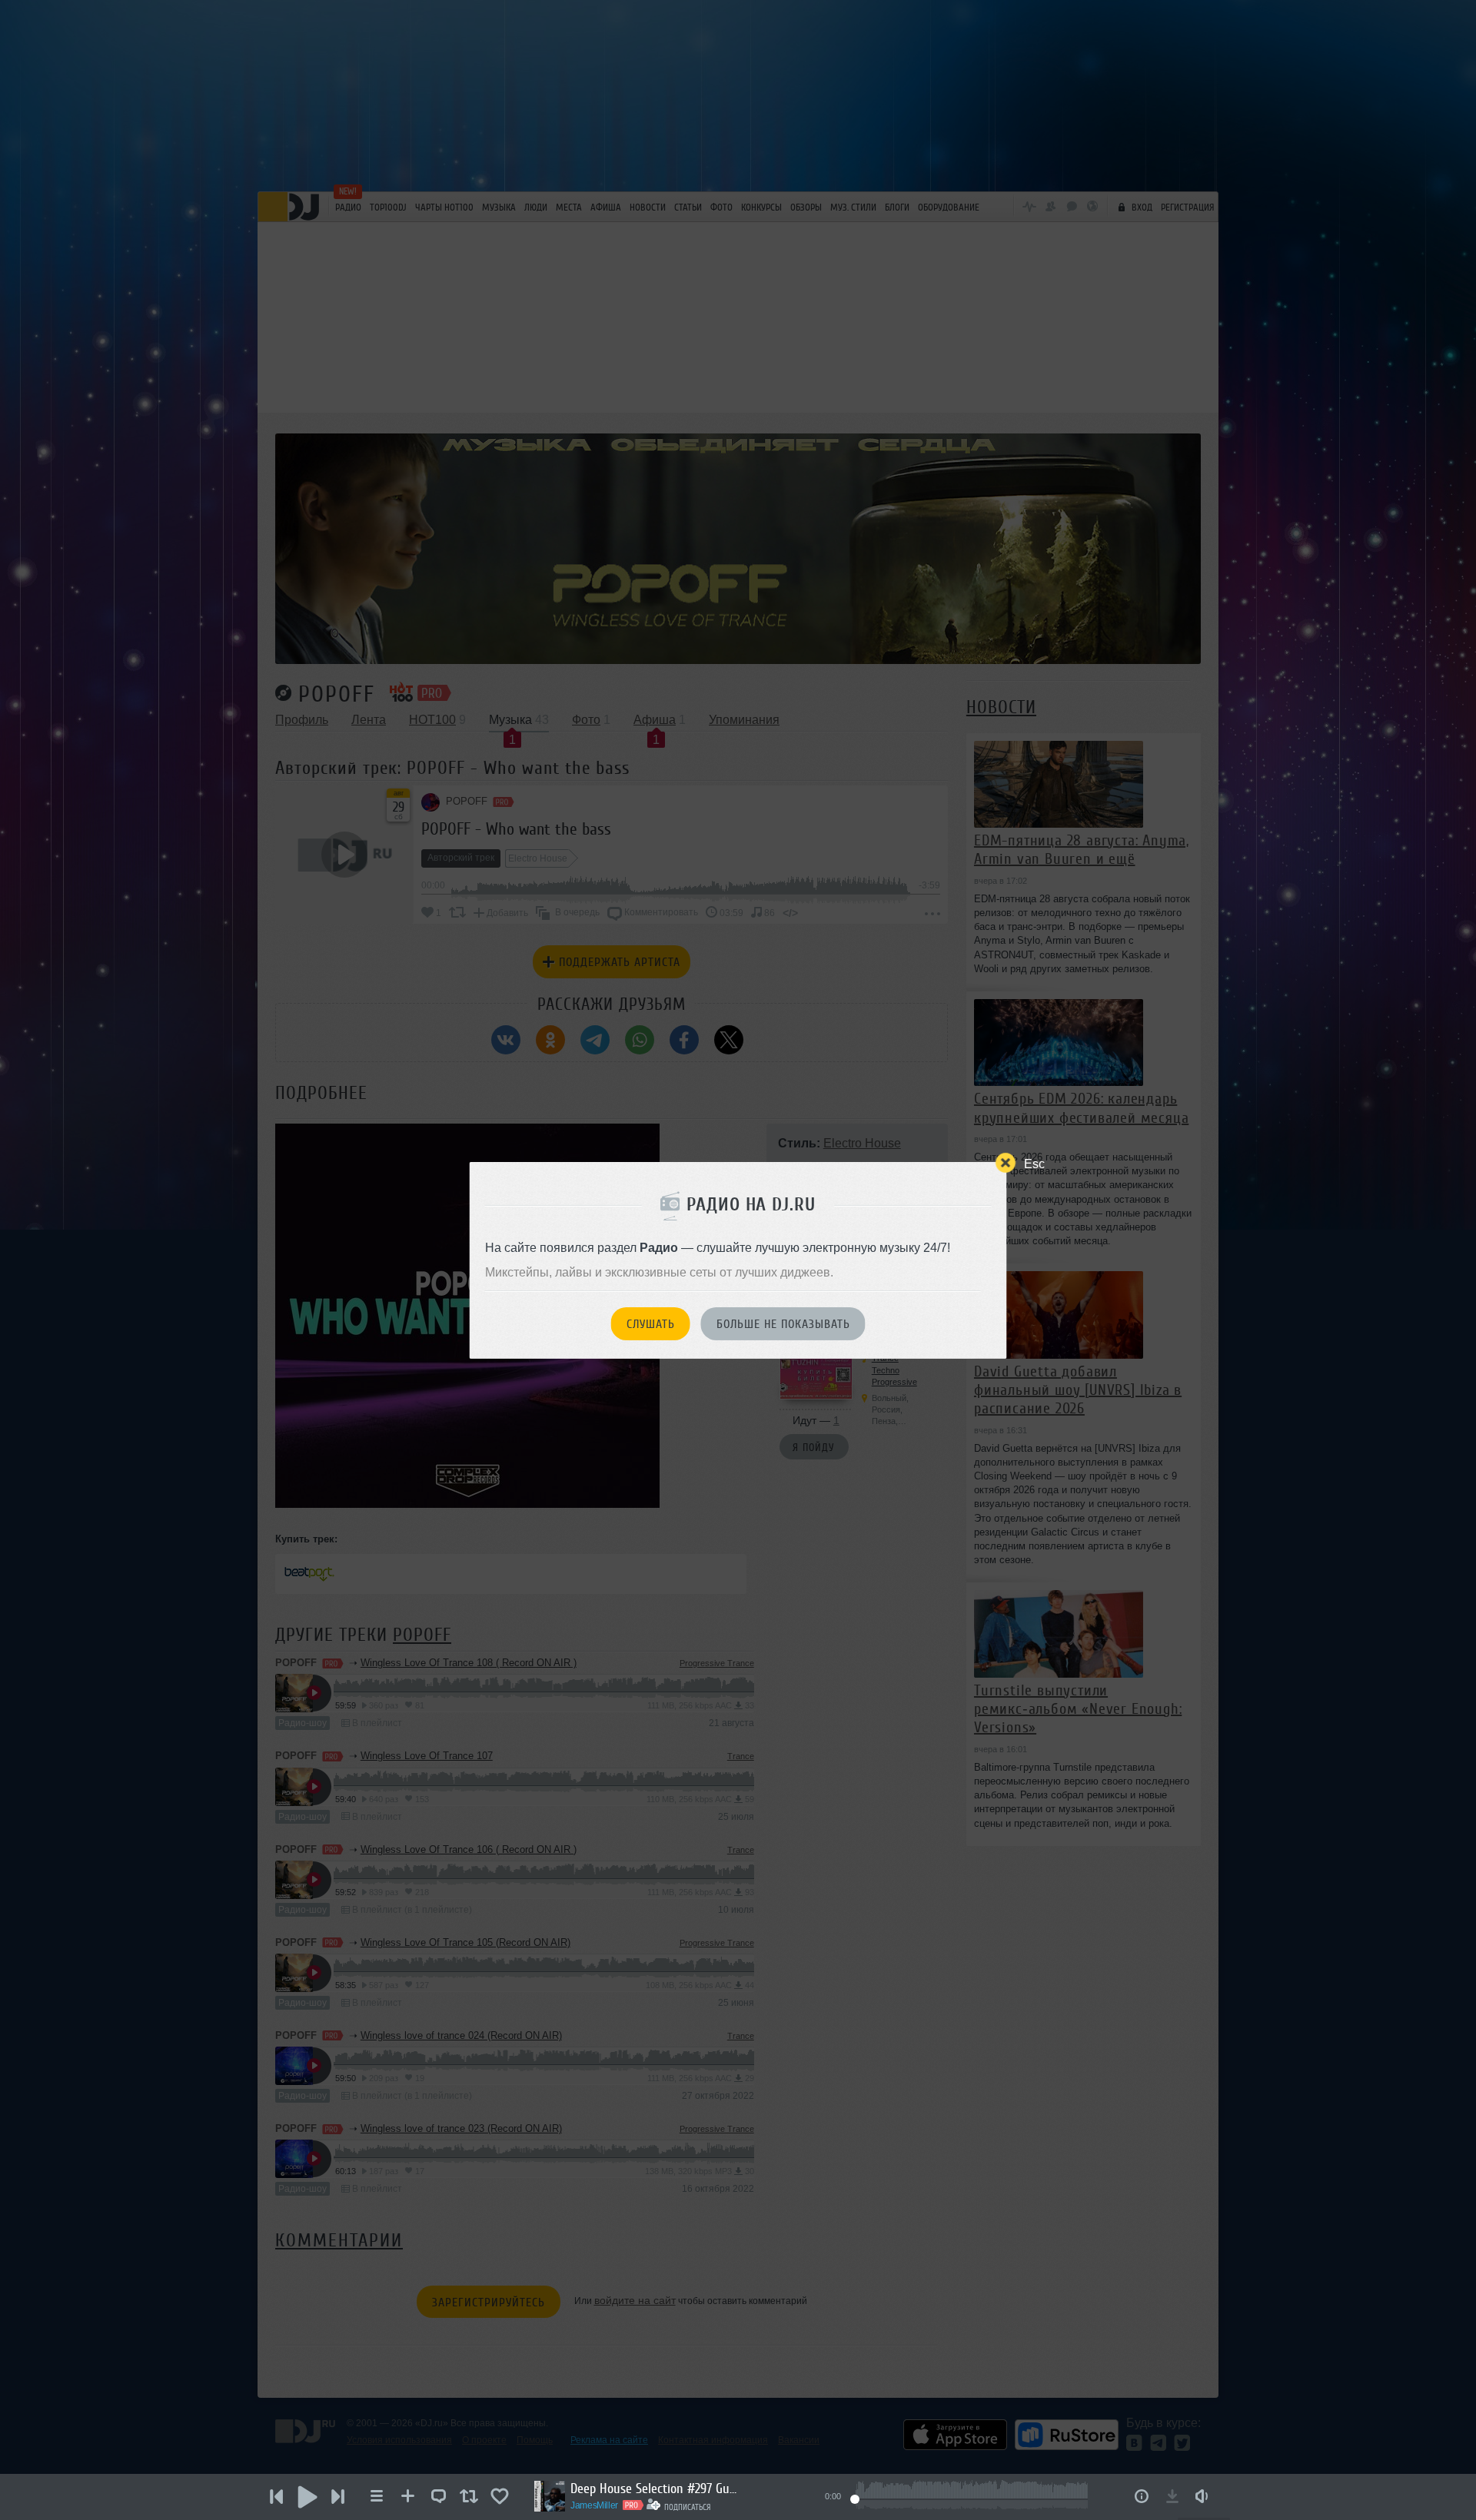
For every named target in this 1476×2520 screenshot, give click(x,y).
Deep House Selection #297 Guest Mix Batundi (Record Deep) (655, 2488)
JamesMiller (594, 2505)
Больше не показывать (783, 1324)
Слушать (651, 1324)
